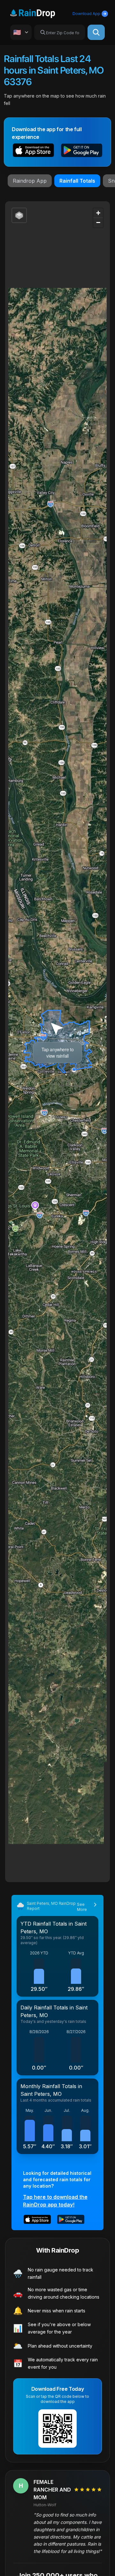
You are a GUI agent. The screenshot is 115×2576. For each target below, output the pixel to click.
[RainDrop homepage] (40, 12)
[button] (33, 151)
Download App (86, 14)
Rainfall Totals (77, 181)
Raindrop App (30, 181)
